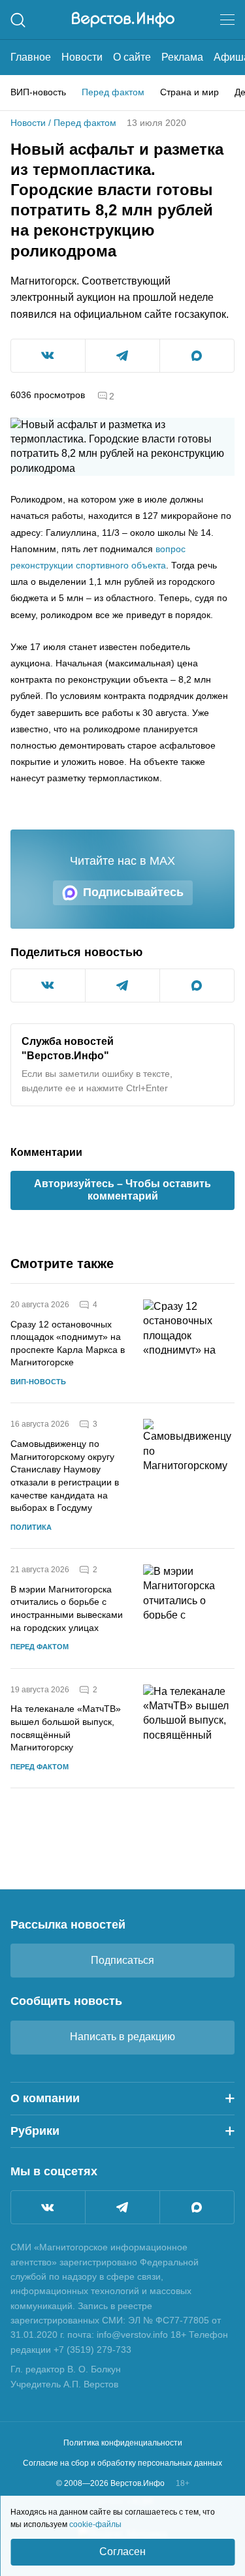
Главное (31, 57)
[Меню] (227, 20)
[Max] (197, 2207)
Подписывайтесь (133, 892)
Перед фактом (113, 92)
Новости (82, 57)
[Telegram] (122, 2207)
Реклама (182, 57)
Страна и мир (189, 92)
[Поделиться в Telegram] (122, 356)
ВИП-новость (38, 92)
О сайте (132, 57)
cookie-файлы (95, 2524)
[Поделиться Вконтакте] (48, 356)
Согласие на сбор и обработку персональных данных (122, 2463)
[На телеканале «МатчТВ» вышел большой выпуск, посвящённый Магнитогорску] (189, 1729)
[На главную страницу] (123, 20)
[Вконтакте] (48, 2207)
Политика (31, 1527)
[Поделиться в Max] (197, 356)
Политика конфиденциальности (123, 2443)
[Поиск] (18, 20)
